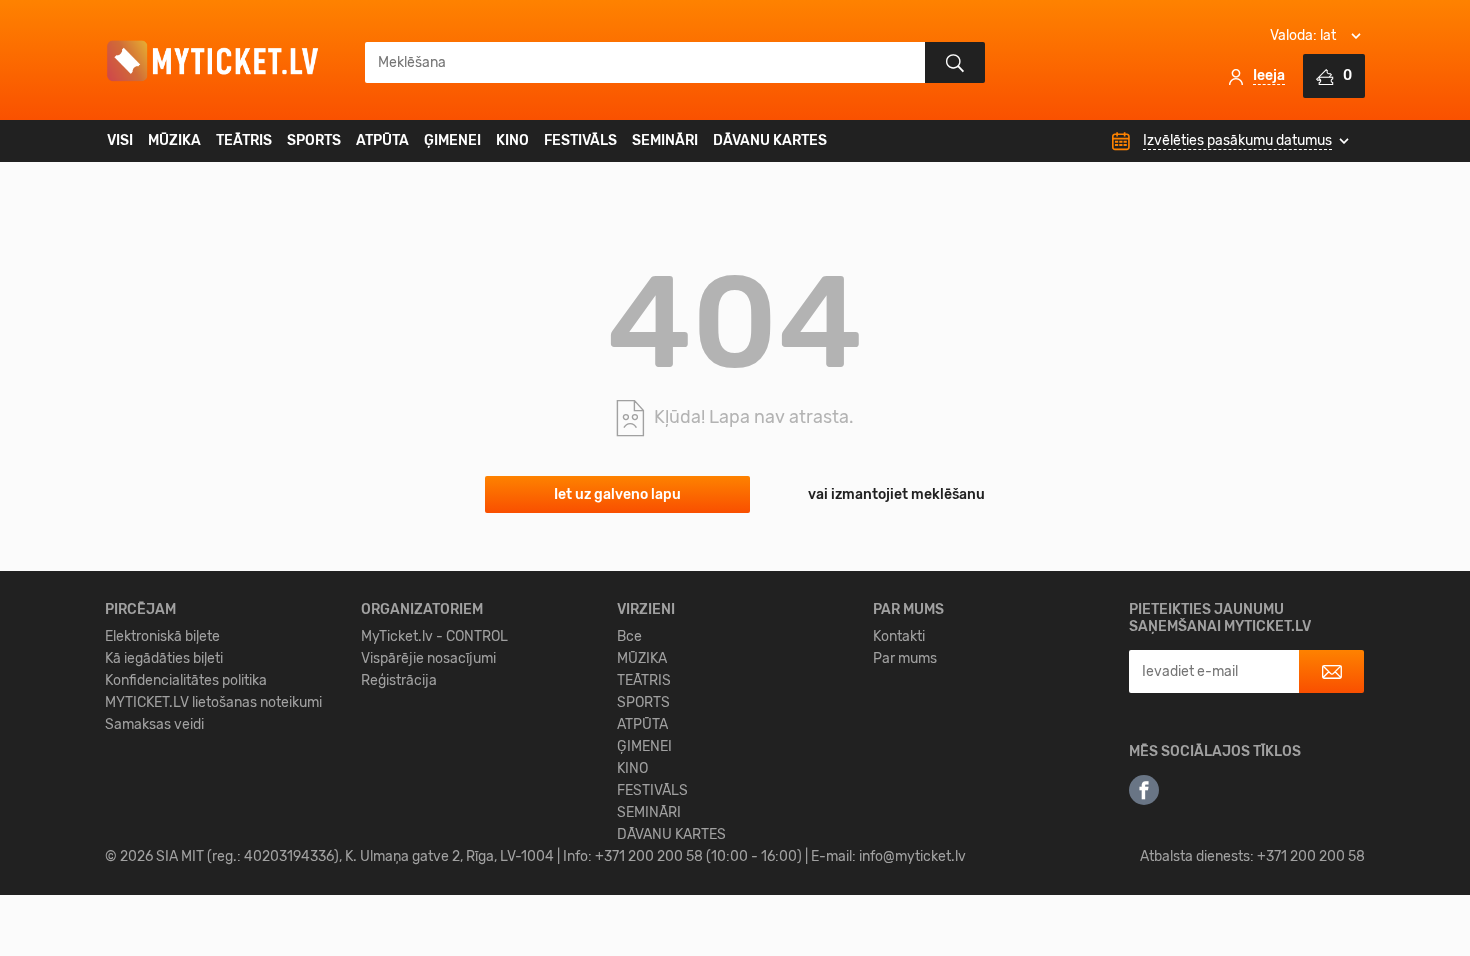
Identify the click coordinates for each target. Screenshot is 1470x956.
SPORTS (314, 140)
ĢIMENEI (452, 140)
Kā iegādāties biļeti (164, 658)
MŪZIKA (174, 140)
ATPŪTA (382, 140)
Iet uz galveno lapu (617, 494)
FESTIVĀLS (580, 140)
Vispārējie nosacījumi (428, 658)
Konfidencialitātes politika (186, 680)
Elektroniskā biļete (162, 636)
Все (629, 636)
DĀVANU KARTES (770, 140)
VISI (120, 140)
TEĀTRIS (244, 140)
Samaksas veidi (154, 724)
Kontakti (899, 636)
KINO (512, 140)
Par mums (905, 658)
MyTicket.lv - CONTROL (434, 636)
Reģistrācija (399, 680)
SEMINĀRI (665, 140)
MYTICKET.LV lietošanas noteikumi (213, 702)
